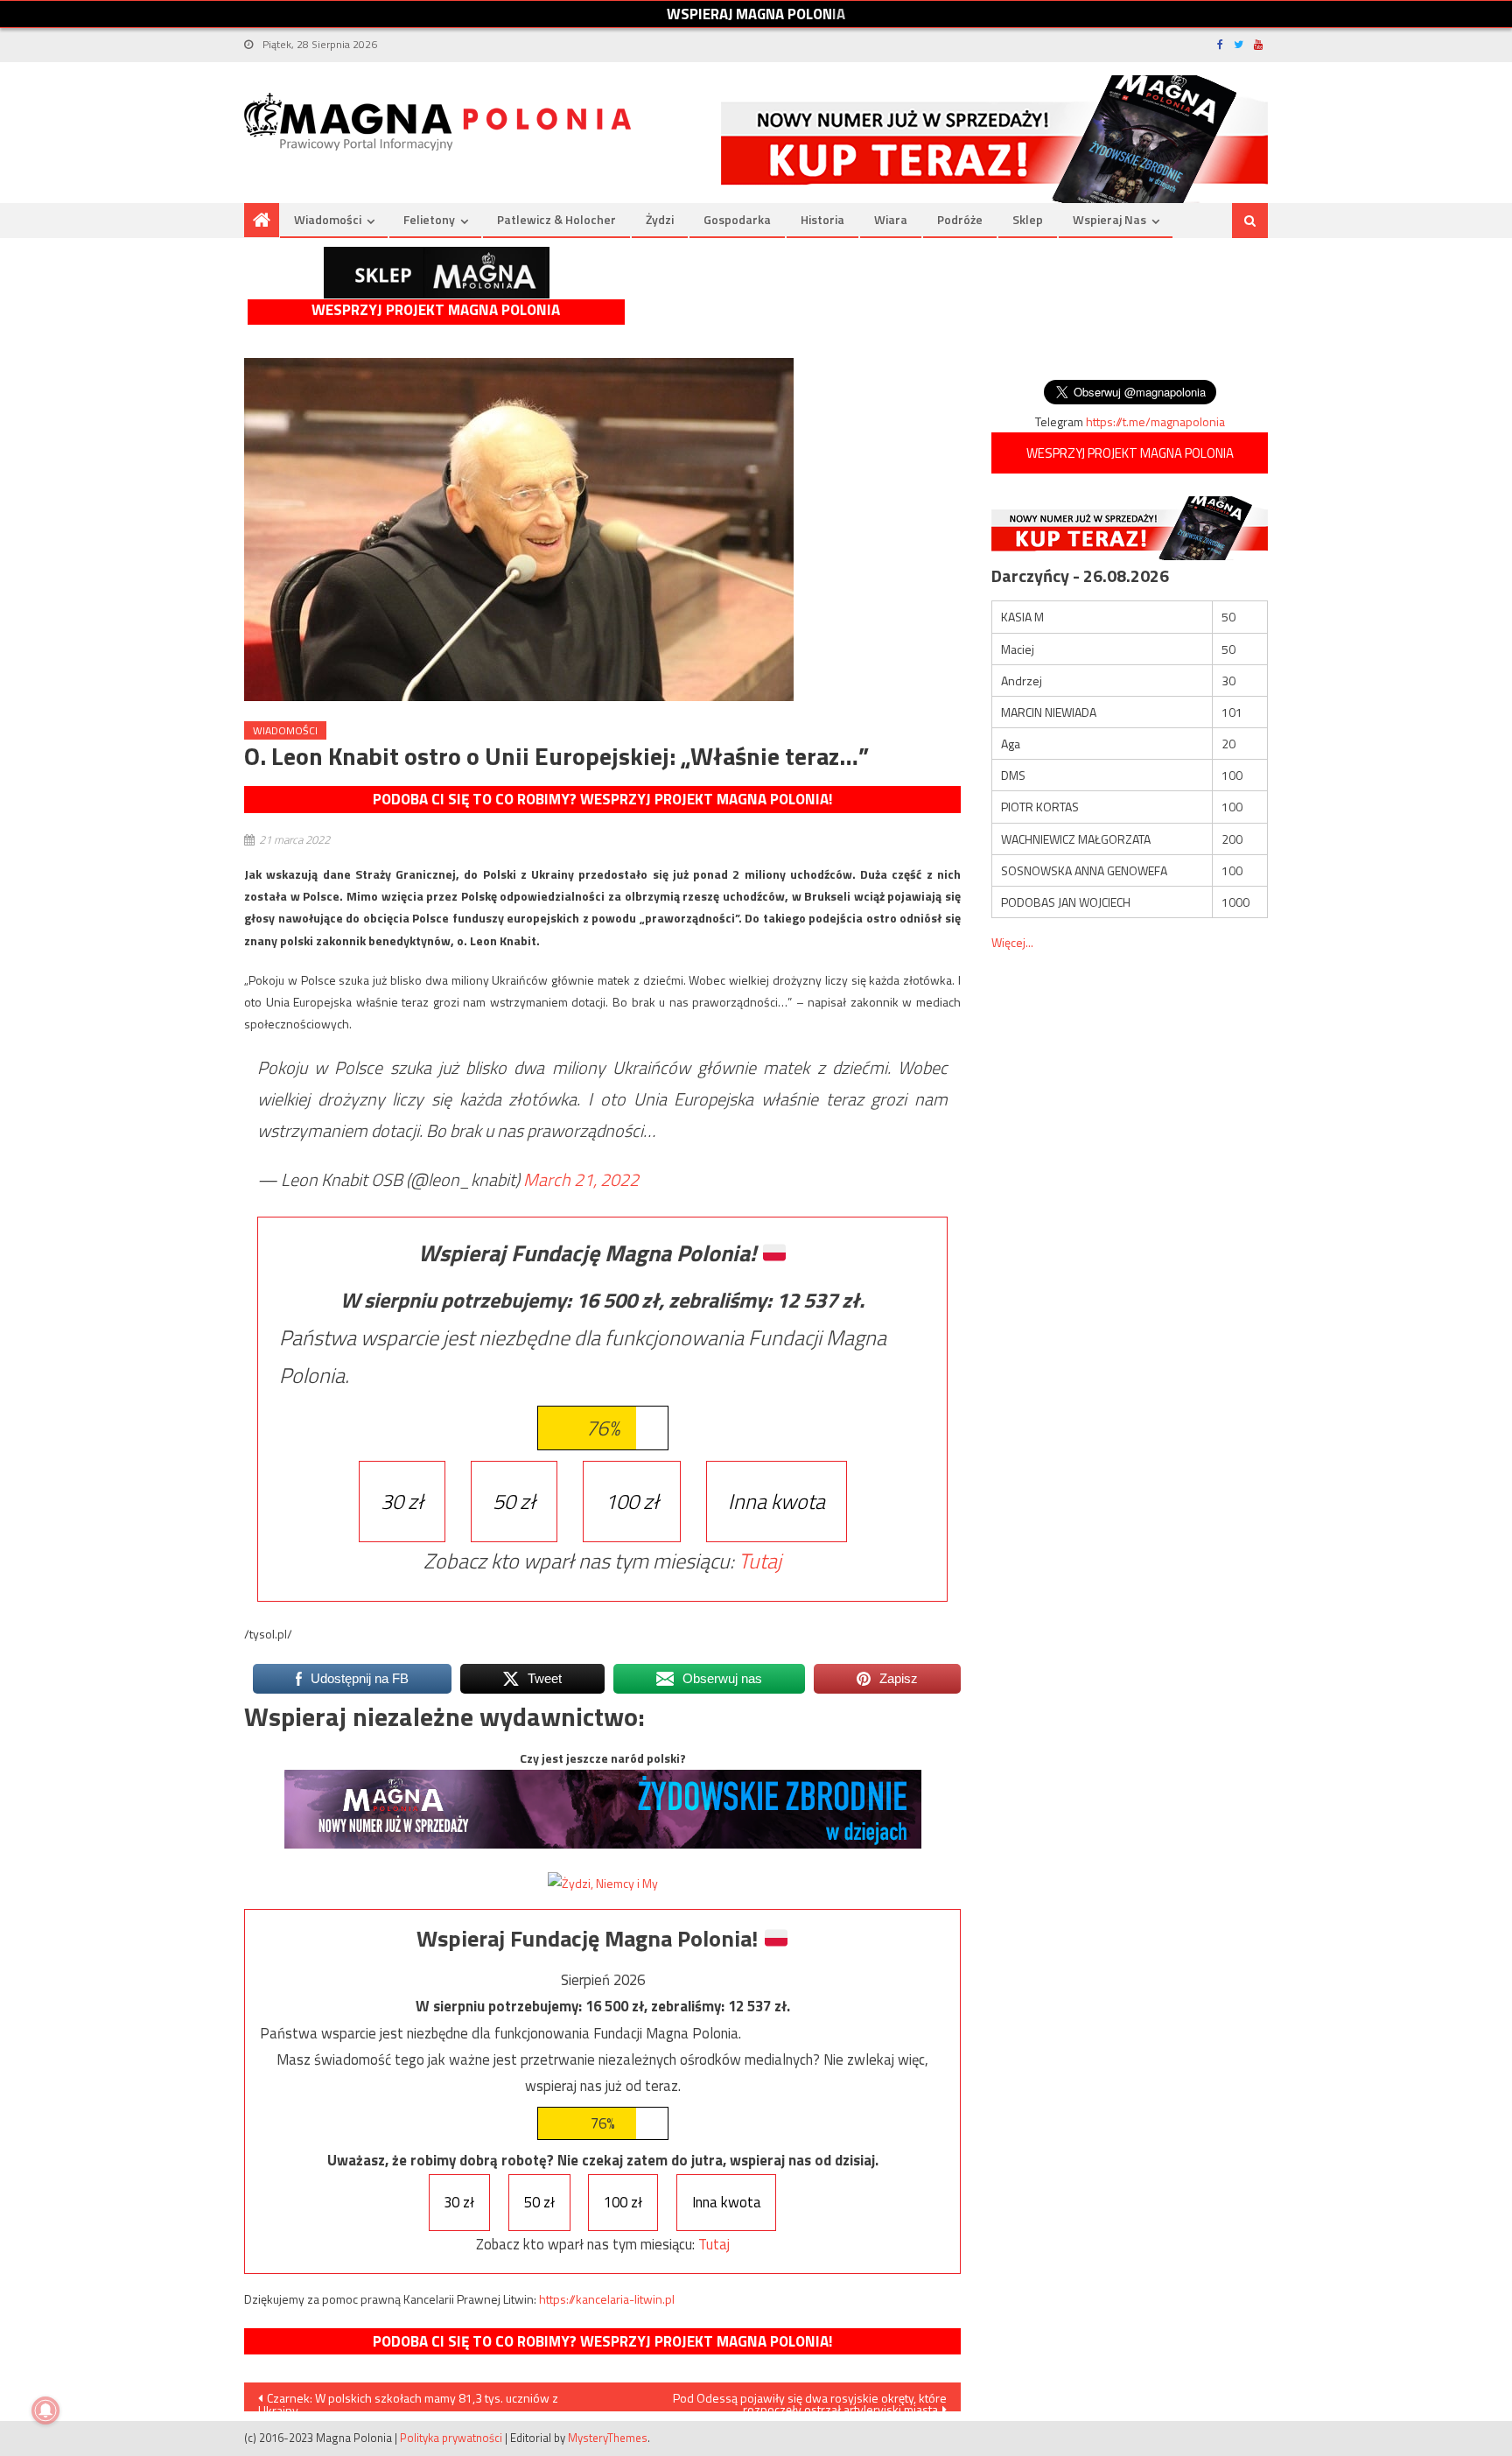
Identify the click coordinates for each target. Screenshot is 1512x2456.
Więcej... (1012, 942)
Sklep (1028, 219)
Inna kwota (777, 1501)
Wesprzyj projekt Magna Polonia (436, 310)
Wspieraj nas (1109, 219)
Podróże (960, 219)
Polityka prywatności (451, 2438)
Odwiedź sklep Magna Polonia (437, 273)
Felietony (429, 219)
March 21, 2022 (581, 1179)
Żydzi (660, 219)
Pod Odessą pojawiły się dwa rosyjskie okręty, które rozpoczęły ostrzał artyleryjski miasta (810, 2400)
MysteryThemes (608, 2438)
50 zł (514, 1501)
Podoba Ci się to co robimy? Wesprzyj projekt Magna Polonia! (602, 799)
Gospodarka (737, 219)
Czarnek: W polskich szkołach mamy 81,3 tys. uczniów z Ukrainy (408, 2400)
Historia (822, 219)
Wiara (891, 219)
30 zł (402, 1501)
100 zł (632, 1501)
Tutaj (760, 1561)
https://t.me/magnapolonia (1155, 421)
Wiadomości (328, 219)
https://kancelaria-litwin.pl (607, 2299)
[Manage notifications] (45, 2410)
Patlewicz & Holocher (556, 219)
